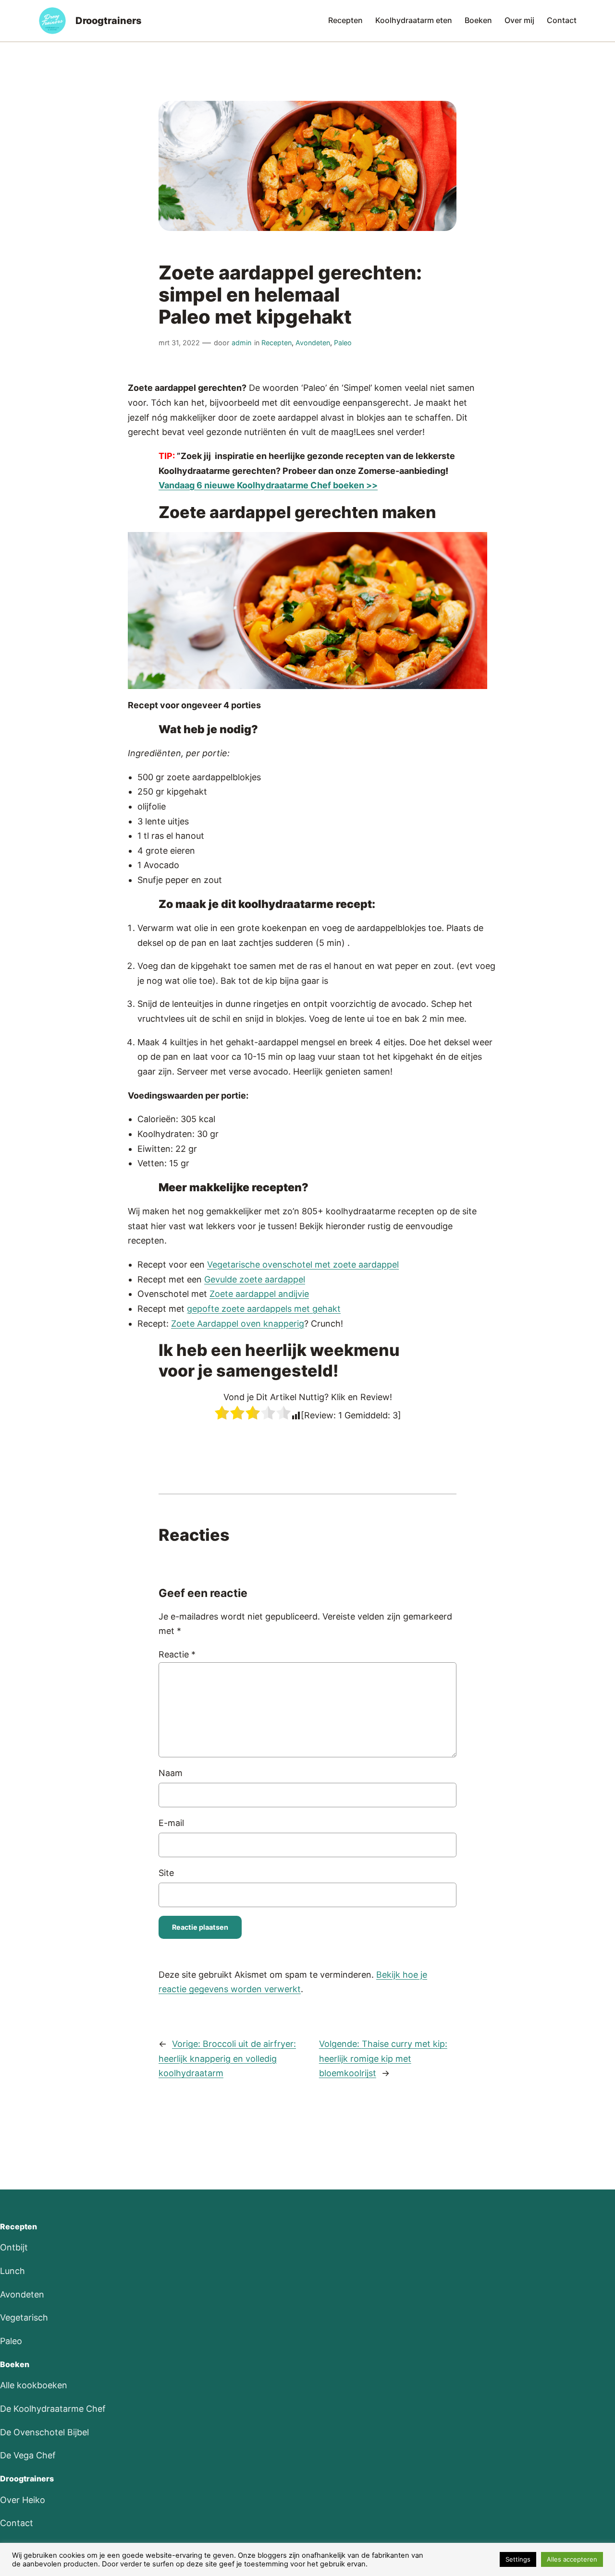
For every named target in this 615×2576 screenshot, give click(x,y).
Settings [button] (518, 2559)
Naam (171, 1773)
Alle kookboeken (34, 2385)
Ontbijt (14, 2247)
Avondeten (313, 343)
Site (166, 1873)
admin (241, 343)
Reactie (177, 1654)
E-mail (171, 1823)
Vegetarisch (24, 2317)
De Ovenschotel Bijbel (44, 2432)
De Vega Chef (28, 2455)
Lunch (12, 2271)
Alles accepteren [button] (572, 2559)
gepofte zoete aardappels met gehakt (264, 1309)
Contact (17, 2523)
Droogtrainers (109, 21)
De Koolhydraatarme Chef (53, 2409)
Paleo (343, 343)
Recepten (277, 343)
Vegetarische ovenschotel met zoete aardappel (303, 1264)
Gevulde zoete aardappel (255, 1279)
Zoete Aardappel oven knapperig (238, 1324)
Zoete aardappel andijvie (259, 1294)
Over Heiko (23, 2500)
